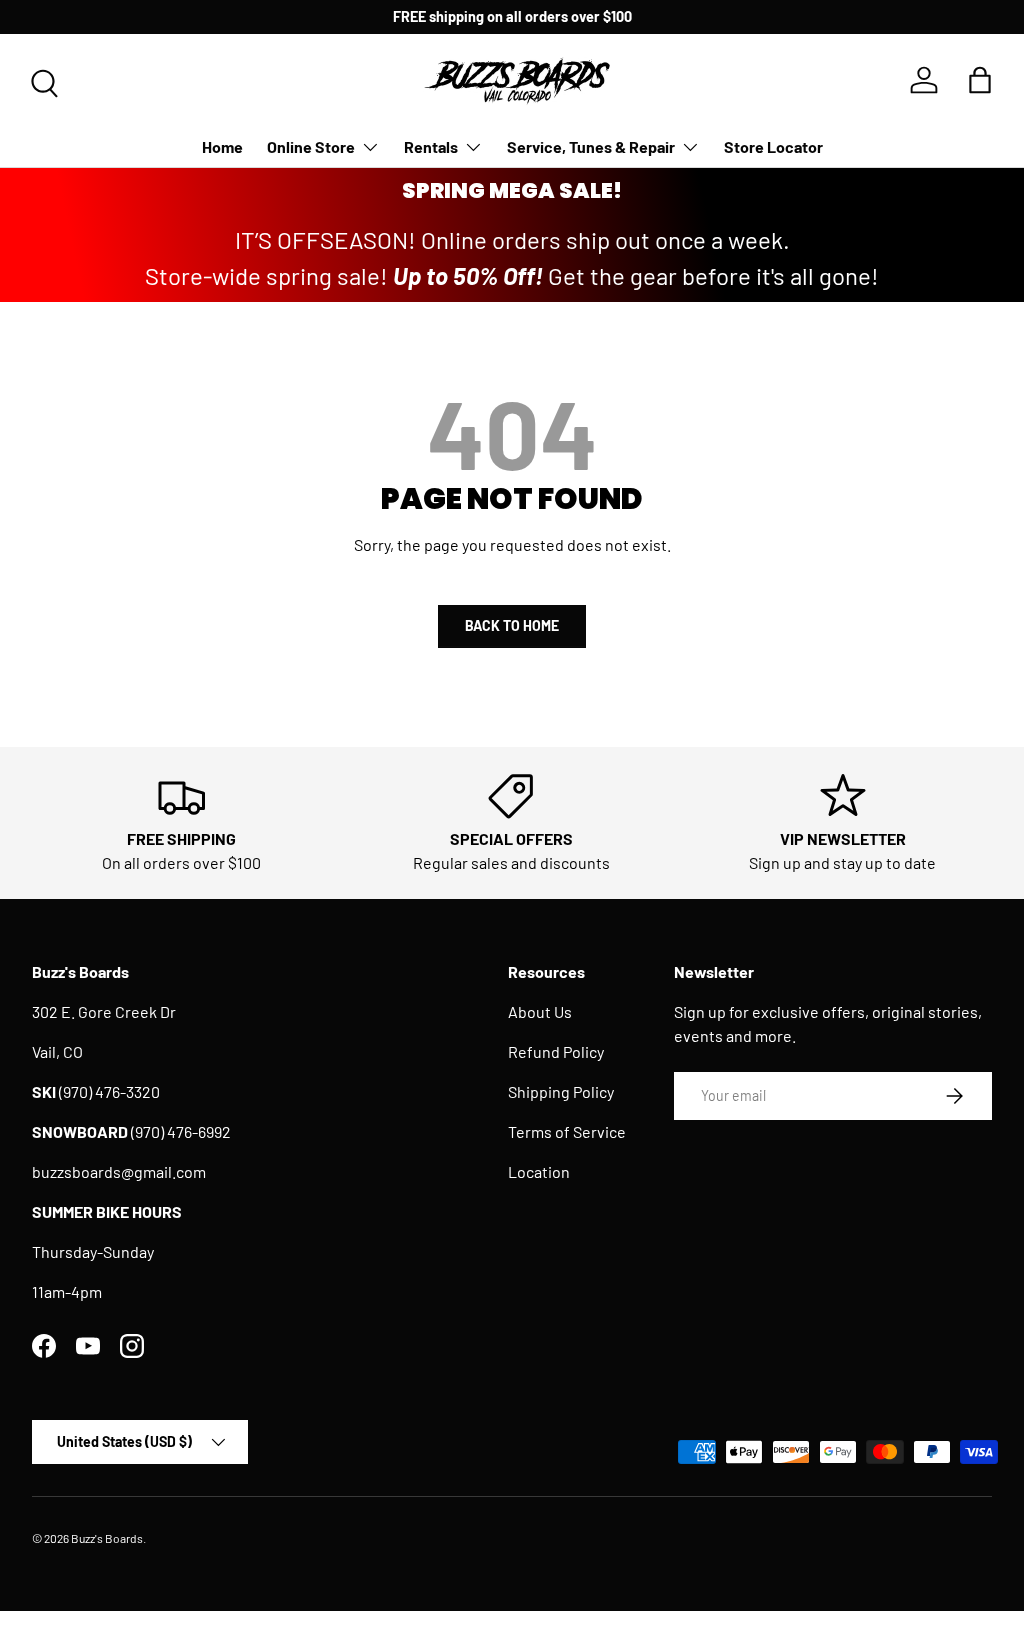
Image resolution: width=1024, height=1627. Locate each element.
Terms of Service (567, 1131)
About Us (540, 1011)
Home (222, 146)
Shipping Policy (561, 1091)
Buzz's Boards (107, 1538)
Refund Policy (556, 1051)
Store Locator (773, 146)
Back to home (512, 625)
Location (539, 1171)
